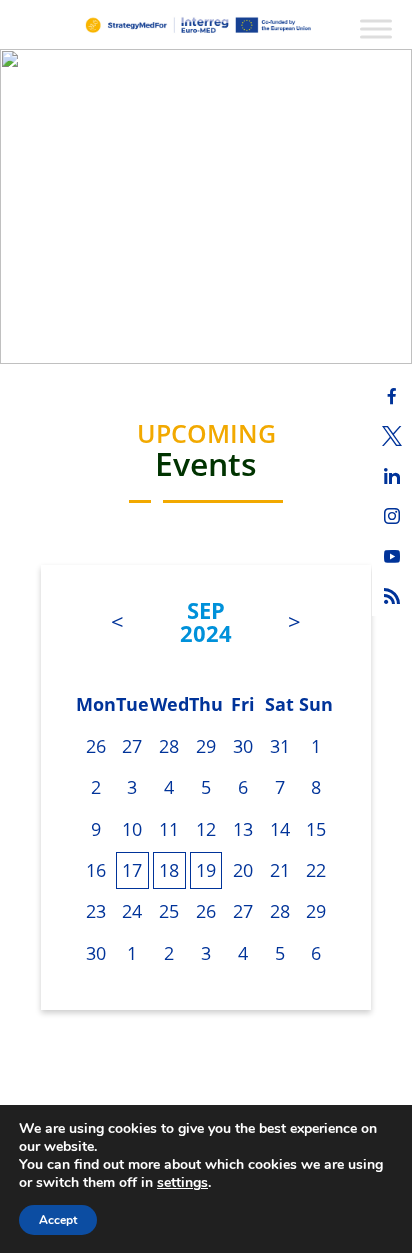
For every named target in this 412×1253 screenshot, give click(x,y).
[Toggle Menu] (376, 28)
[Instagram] (392, 516)
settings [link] (182, 1182)
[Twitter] (392, 436)
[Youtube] (392, 556)
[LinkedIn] (392, 476)
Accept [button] (58, 1220)
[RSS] (392, 596)
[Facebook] (392, 396)
